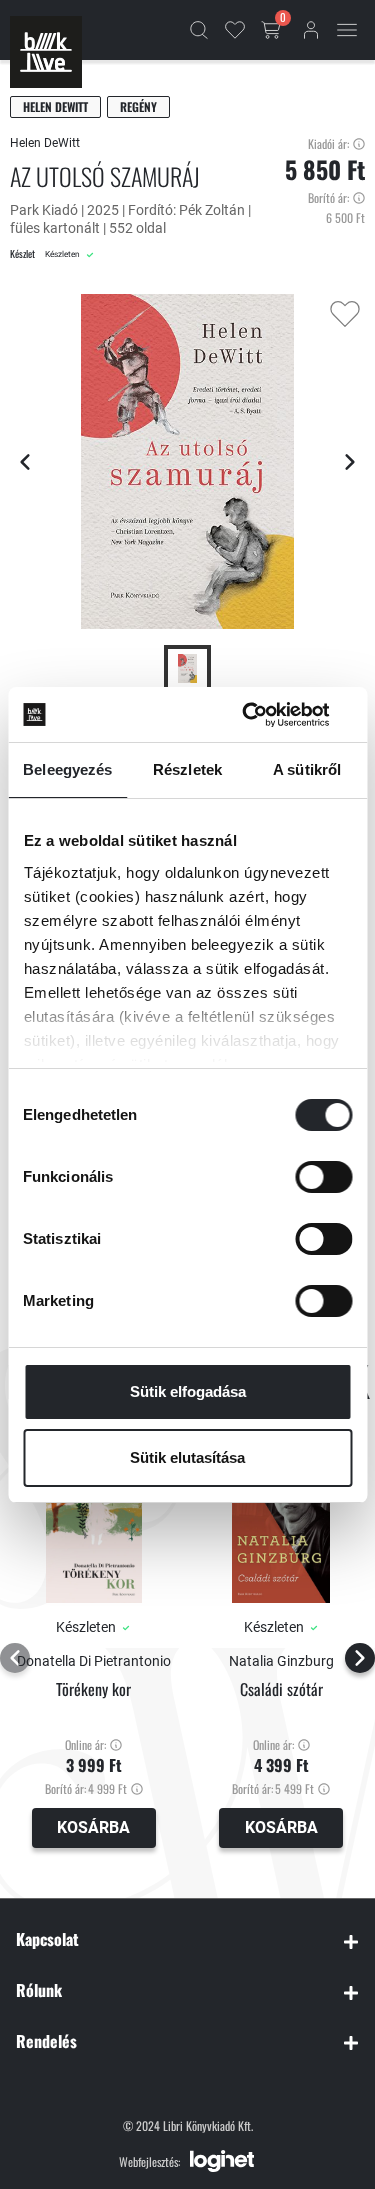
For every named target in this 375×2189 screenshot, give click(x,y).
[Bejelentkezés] (311, 30)
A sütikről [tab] (307, 769)
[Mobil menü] (347, 30)
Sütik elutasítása (187, 1457)
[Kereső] (199, 30)
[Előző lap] (25, 462)
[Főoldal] (46, 52)
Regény (138, 106)
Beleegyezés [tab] (67, 769)
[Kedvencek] (235, 30)
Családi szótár (281, 1689)
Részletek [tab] (187, 769)
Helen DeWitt (55, 106)
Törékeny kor (93, 1689)
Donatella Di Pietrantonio (94, 1661)
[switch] (323, 1177)
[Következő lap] (350, 462)
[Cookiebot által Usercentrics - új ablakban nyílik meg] (267, 715)
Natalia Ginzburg (281, 1661)
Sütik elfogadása (188, 1391)
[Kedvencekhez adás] (345, 314)
